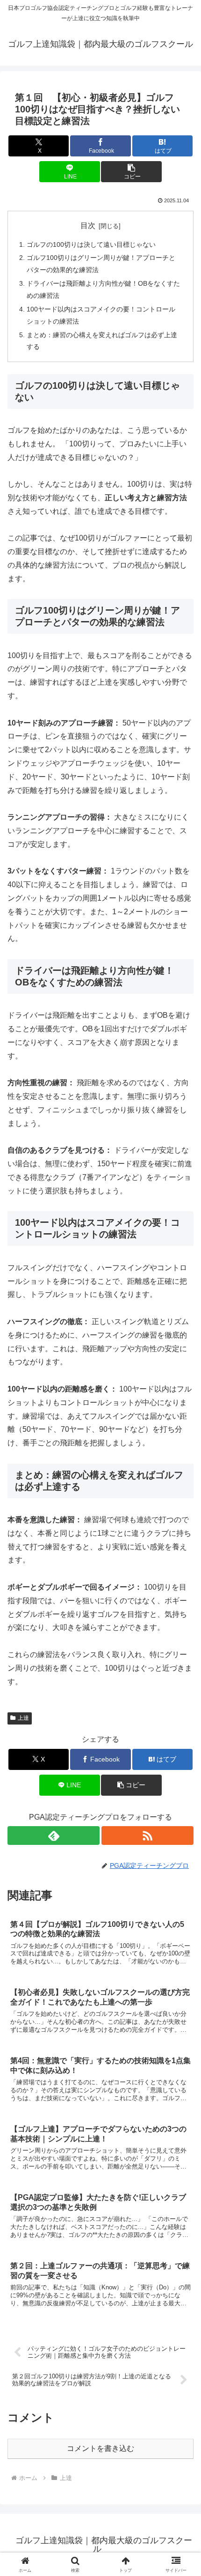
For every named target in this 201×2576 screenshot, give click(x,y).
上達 (23, 1718)
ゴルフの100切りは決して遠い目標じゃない (91, 244)
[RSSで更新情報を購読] (147, 1836)
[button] (131, 172)
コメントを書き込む (100, 2448)
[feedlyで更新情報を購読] (54, 1836)
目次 (88, 226)
